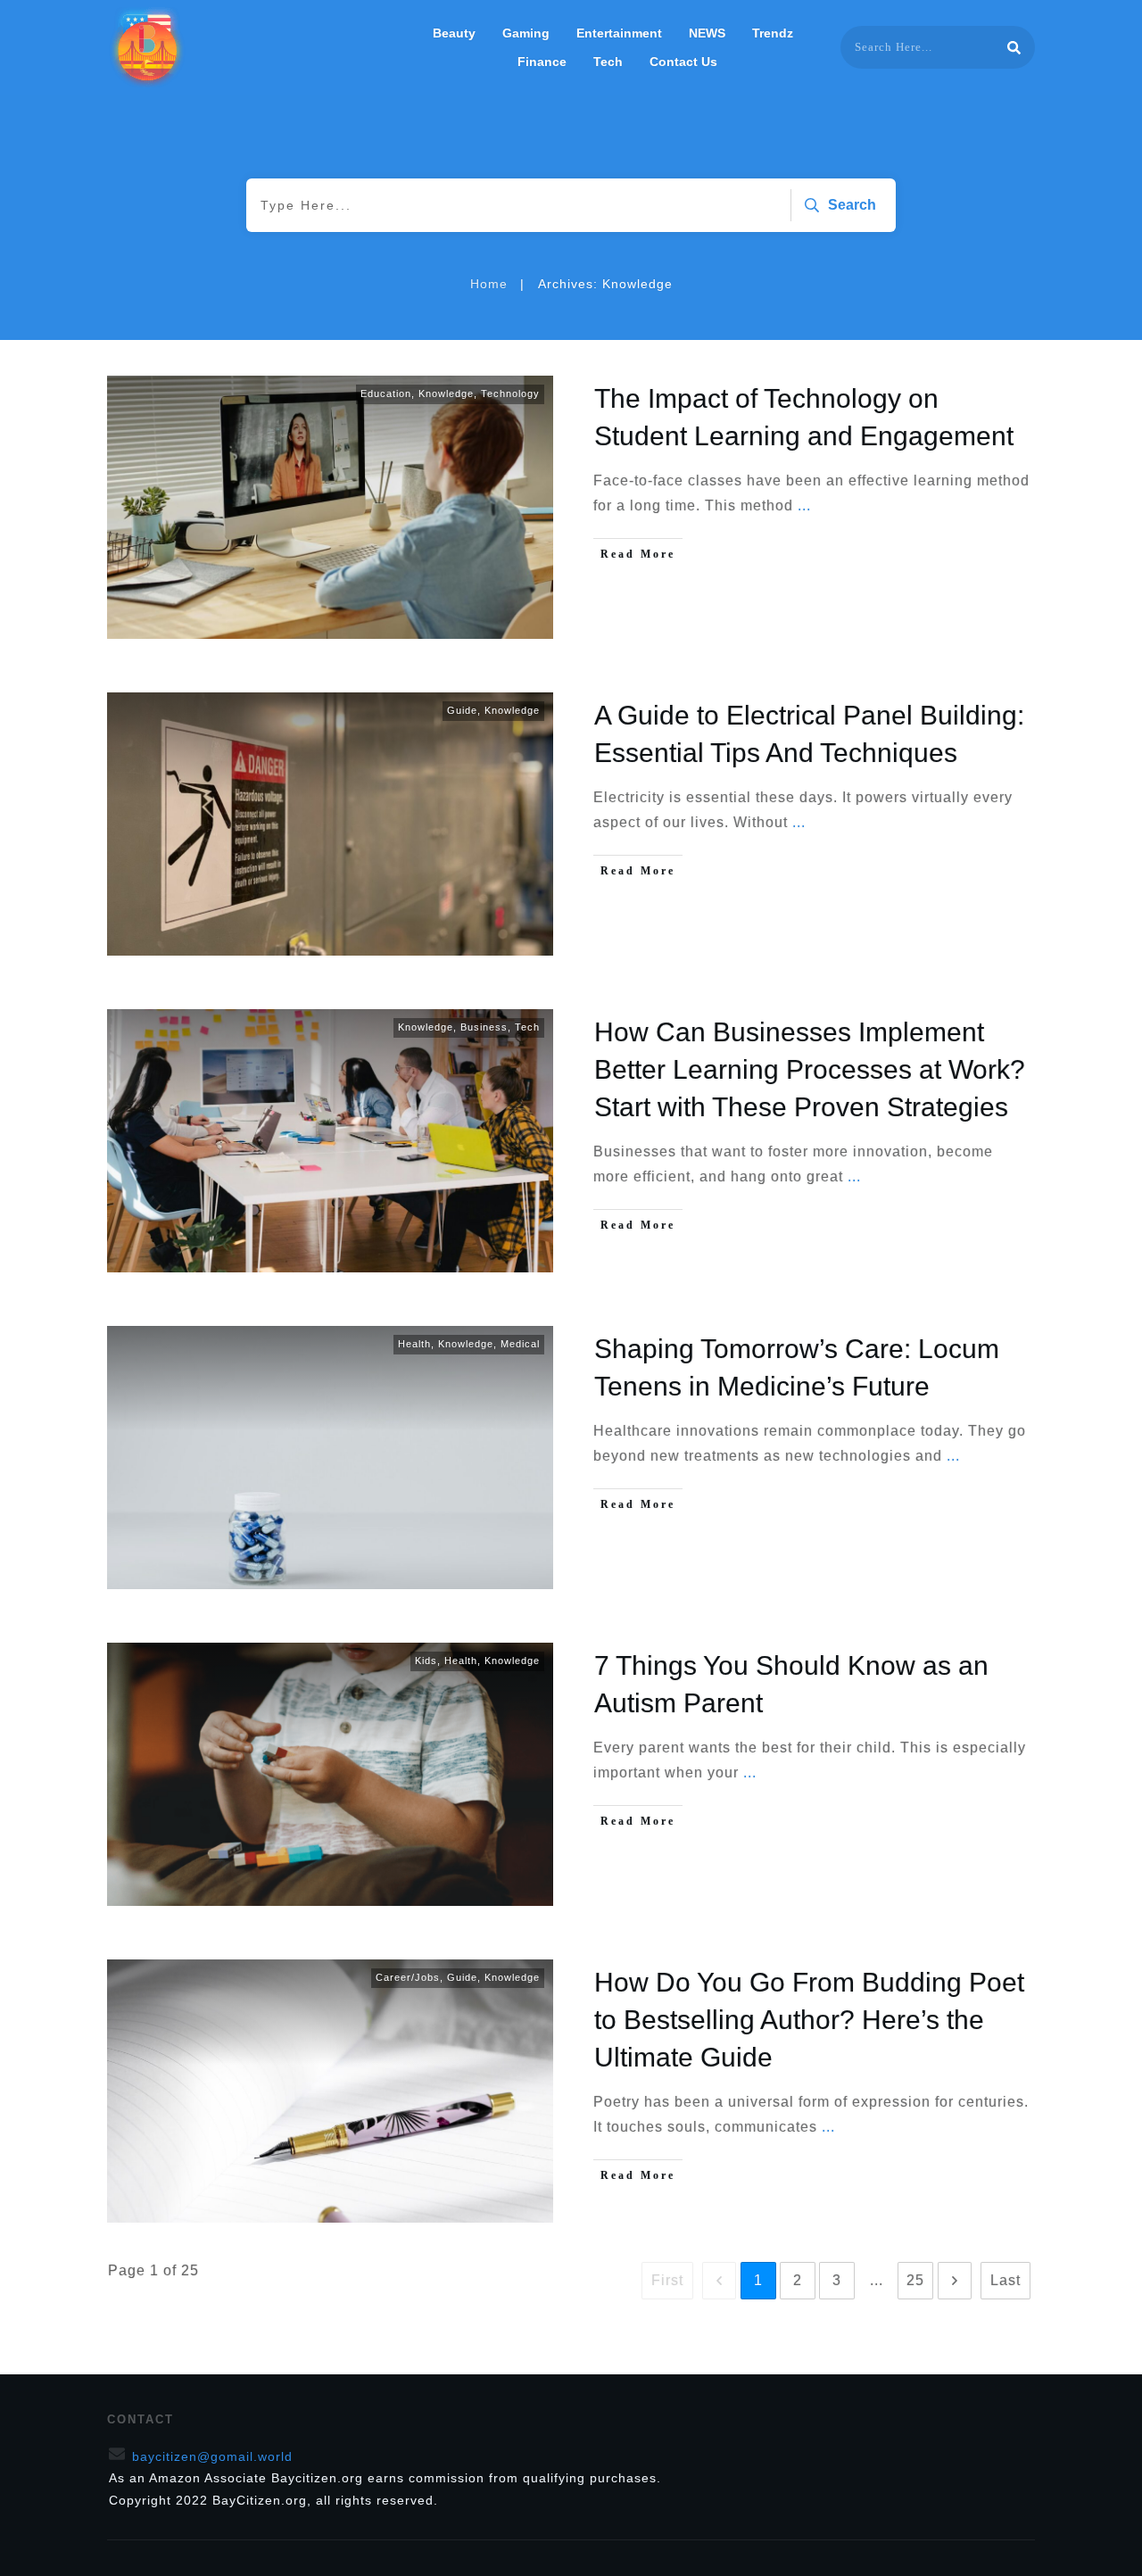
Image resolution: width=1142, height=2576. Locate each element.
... (804, 505)
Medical (520, 1344)
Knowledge (446, 393)
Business (484, 1027)
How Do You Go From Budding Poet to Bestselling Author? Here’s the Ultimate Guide (809, 2020)
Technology (510, 393)
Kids (426, 1661)
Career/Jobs (408, 1977)
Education (386, 393)
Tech (527, 1027)
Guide (462, 710)
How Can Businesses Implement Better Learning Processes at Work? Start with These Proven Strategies (810, 1069)
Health (414, 1344)
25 (915, 2280)
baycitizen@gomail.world (212, 2456)
